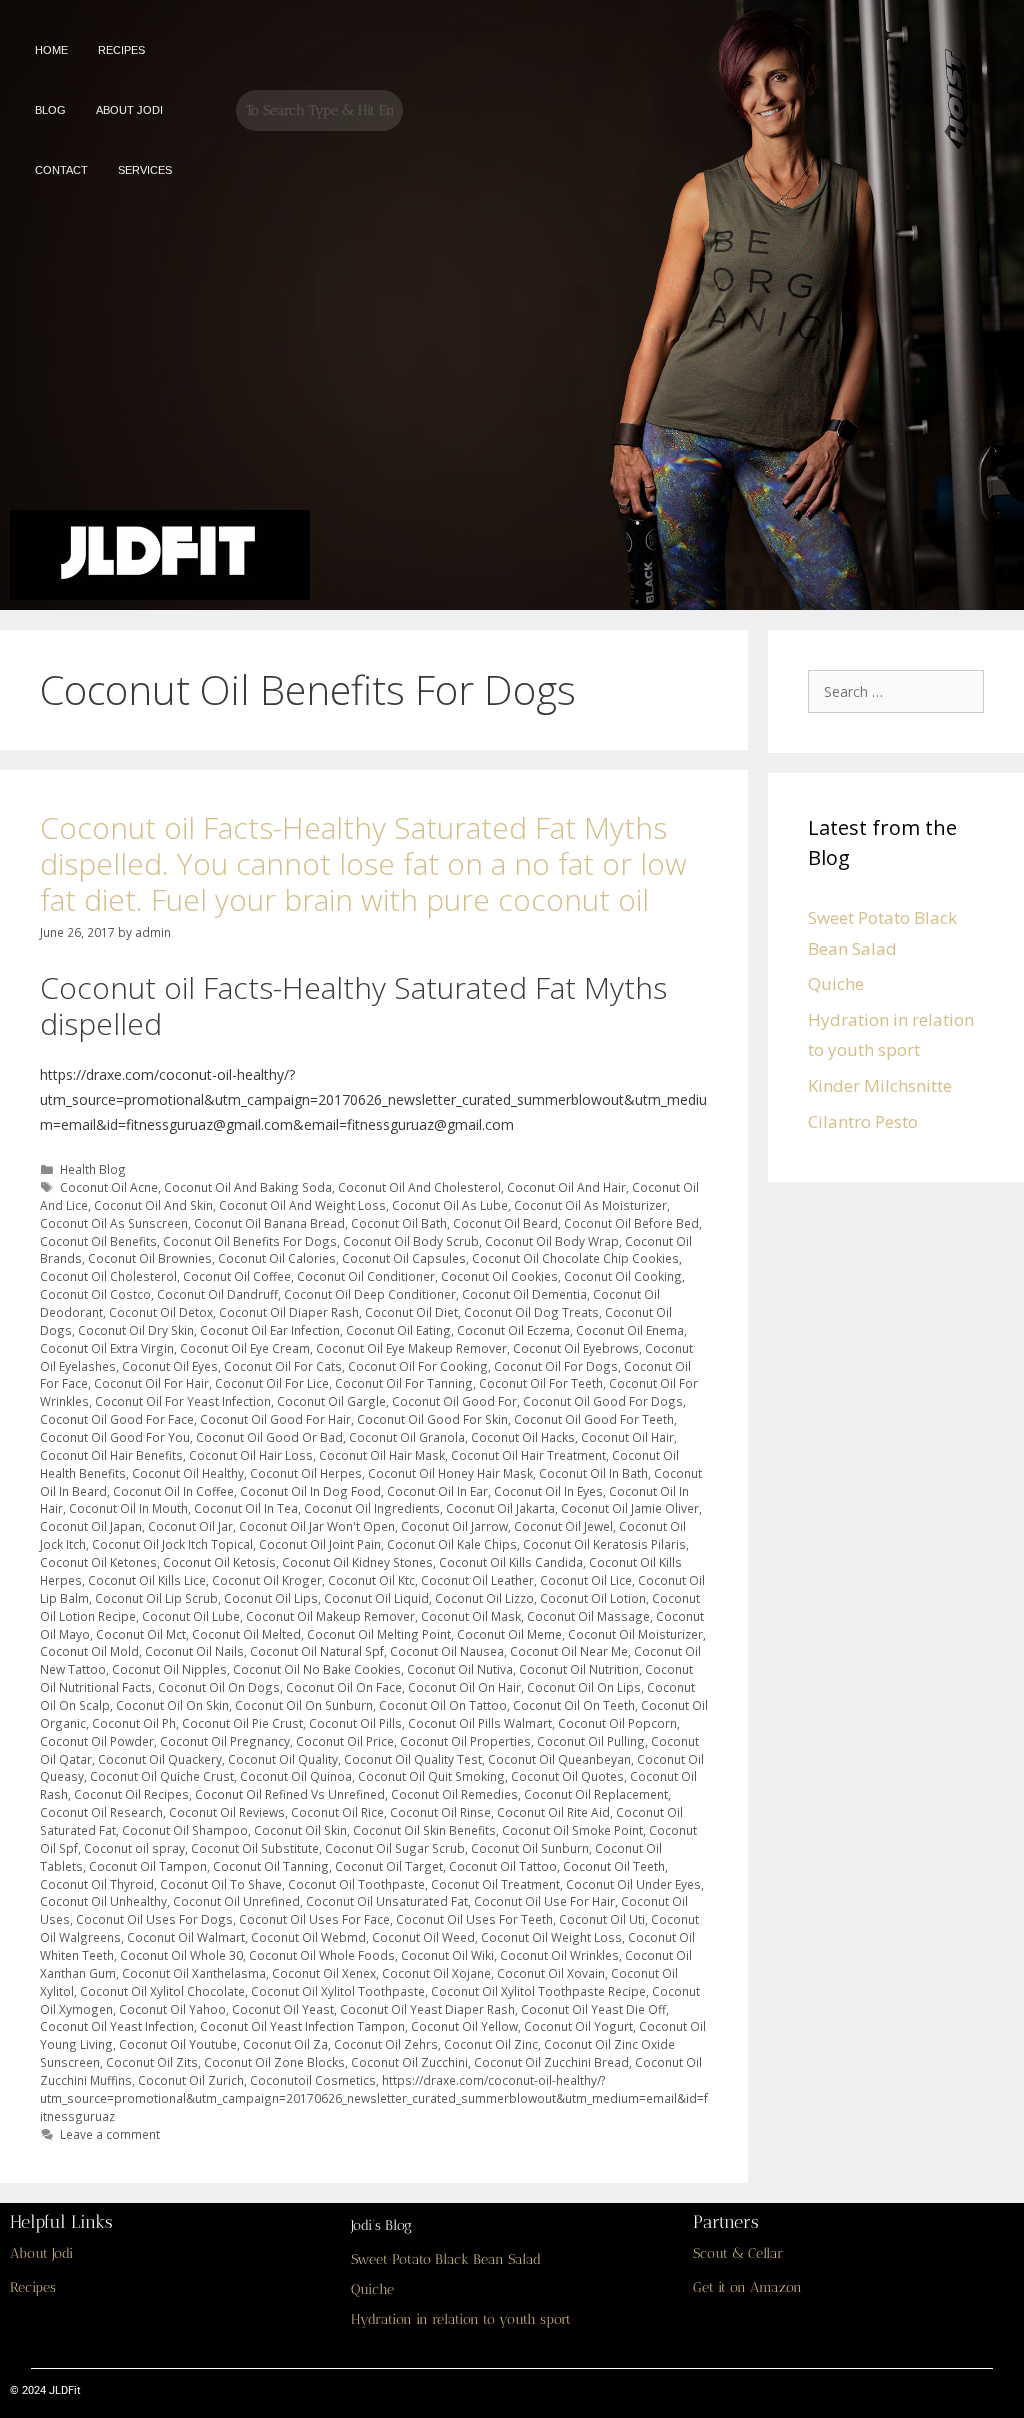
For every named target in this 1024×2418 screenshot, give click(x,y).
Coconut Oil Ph (134, 1723)
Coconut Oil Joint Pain (320, 1544)
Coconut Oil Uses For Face (314, 1919)
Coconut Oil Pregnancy (225, 1741)
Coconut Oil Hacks (523, 1437)
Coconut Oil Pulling (591, 1741)
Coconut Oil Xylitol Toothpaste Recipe (538, 1991)
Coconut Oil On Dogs (219, 1687)
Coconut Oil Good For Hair (275, 1419)
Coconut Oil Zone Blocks (274, 2062)
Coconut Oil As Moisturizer (590, 1205)
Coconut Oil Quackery (160, 1759)
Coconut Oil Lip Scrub (156, 1598)
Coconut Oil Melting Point (379, 1634)
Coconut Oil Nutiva (460, 1669)
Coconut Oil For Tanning (404, 1383)
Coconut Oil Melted (246, 1634)
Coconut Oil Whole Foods (322, 1955)
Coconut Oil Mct (141, 1634)
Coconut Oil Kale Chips (452, 1544)
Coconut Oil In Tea (246, 1508)
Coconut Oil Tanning (271, 1866)
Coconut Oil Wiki (447, 1955)
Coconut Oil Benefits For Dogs (250, 1241)
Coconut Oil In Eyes (548, 1491)
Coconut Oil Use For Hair (544, 1901)
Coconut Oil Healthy (188, 1473)
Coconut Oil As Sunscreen (114, 1223)
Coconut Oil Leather (477, 1580)
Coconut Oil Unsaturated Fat (387, 1901)
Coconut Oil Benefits (98, 1241)
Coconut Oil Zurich (191, 2080)
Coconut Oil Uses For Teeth (474, 1919)
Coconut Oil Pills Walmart (480, 1723)
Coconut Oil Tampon (148, 1866)
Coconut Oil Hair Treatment (528, 1455)
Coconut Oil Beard (505, 1223)
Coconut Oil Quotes (567, 1776)
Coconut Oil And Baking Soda (248, 1187)
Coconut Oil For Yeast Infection (183, 1401)
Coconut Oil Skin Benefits (424, 1830)
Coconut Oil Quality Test (413, 1759)
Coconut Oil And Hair (566, 1187)
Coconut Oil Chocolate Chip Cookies (575, 1258)
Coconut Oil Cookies (499, 1276)
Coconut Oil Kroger (267, 1580)
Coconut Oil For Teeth (541, 1383)
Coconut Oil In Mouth (128, 1508)
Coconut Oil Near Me (569, 1651)
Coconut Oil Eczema (513, 1330)
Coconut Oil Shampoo (185, 1830)
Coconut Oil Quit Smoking (431, 1776)
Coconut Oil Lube (191, 1616)
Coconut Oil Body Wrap (552, 1241)
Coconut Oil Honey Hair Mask (450, 1473)
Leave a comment (110, 2134)
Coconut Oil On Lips (584, 1687)
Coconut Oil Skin (300, 1830)
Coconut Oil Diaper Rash (289, 1312)
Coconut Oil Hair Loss (251, 1455)
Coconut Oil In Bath (593, 1473)
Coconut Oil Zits (152, 2062)
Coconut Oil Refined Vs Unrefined (290, 1794)
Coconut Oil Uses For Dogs (154, 1919)
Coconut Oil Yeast (283, 2009)
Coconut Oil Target (389, 1866)
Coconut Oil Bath (399, 1223)
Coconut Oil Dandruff (217, 1294)
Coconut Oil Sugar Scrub (395, 1848)
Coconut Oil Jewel (563, 1526)
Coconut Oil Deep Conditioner (370, 1294)
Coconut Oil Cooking (623, 1276)
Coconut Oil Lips (271, 1598)
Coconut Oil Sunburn (530, 1848)
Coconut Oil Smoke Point (572, 1830)
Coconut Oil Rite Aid (553, 1812)
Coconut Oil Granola (407, 1437)
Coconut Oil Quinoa (296, 1776)
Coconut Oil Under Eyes (633, 1884)
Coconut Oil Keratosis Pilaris (604, 1544)
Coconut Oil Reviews (227, 1812)
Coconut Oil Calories (277, 1258)
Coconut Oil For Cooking (418, 1366)
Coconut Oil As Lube (450, 1205)
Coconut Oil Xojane (436, 1973)
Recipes (33, 2287)
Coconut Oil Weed (423, 1937)
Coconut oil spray (134, 1848)
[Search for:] (901, 690)
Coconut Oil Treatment (495, 1884)
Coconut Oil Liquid (376, 1598)
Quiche (836, 983)
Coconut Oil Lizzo (484, 1598)
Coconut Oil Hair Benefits (111, 1455)
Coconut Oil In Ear (437, 1491)
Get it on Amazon (747, 2287)
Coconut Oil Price (345, 1741)
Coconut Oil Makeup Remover (330, 1616)
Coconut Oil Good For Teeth (594, 1419)
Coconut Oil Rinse (440, 1812)
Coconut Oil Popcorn (617, 1723)
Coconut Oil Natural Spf (317, 1651)
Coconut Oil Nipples (169, 1669)
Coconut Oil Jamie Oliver (630, 1508)
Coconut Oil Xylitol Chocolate (162, 1991)
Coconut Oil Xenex (324, 1973)
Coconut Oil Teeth (614, 1866)
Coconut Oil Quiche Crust (162, 1776)
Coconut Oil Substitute (255, 1848)
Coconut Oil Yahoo (172, 2009)
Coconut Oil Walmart (186, 1937)
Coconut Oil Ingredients (372, 1508)
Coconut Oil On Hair (464, 1687)
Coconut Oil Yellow (464, 2026)
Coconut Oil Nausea (447, 1651)
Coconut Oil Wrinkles (559, 1955)
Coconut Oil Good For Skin (432, 1419)
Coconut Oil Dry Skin (136, 1330)
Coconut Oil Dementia (524, 1294)
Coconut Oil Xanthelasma (194, 1973)
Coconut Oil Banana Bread (269, 1223)
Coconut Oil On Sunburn (304, 1705)
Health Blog (93, 1169)
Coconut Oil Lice (586, 1580)
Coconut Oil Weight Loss (551, 1937)
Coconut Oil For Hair (151, 1383)
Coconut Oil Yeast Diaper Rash (427, 2009)
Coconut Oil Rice (337, 1812)
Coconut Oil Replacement (596, 1794)
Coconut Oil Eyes (170, 1366)
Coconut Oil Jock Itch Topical (172, 1544)
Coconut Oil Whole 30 (181, 1955)
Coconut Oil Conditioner (366, 1276)
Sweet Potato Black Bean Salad (446, 2259)
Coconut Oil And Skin (153, 1205)
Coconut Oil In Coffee (173, 1491)
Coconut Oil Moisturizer (635, 1634)
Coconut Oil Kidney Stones (357, 1562)
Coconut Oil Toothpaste (356, 1884)
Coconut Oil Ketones (98, 1562)
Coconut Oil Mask (471, 1616)
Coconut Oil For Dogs (556, 1366)
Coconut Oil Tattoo (503, 1866)
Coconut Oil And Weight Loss (302, 1205)
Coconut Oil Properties (465, 1741)
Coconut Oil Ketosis (219, 1562)
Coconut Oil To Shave (221, 1884)
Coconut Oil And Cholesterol (419, 1187)
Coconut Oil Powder (97, 1741)
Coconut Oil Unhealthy (103, 1901)
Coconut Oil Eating (398, 1330)
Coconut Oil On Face (344, 1687)
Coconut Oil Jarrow (454, 1526)
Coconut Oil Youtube (178, 2044)
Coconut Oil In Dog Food (310, 1491)
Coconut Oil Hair (627, 1437)
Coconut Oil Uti (602, 1919)
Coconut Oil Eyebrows (576, 1348)
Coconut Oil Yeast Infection (117, 2026)
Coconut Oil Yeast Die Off (593, 2009)
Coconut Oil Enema (630, 1330)
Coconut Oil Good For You (115, 1437)
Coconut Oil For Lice (272, 1383)
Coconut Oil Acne (109, 1187)
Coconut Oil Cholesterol (108, 1276)
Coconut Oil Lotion (593, 1598)
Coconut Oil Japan (91, 1526)
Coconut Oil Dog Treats (531, 1312)
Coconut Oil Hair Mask (382, 1455)
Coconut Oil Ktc (371, 1580)
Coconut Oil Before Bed (631, 1223)
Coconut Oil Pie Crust (242, 1723)
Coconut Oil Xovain (551, 1973)
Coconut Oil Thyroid (97, 1884)
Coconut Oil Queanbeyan (559, 1759)
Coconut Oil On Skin (172, 1705)
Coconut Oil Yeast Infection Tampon (302, 2026)
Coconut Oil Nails (194, 1651)
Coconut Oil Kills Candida (511, 1562)
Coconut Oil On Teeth (574, 1705)
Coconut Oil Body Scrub (411, 1241)
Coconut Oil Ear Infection (270, 1330)
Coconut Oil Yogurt (578, 2026)
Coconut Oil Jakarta (500, 1508)
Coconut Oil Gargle (331, 1401)
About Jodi (41, 2253)
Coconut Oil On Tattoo (443, 1705)
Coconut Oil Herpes (306, 1473)
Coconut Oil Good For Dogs (603, 1401)
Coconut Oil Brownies (150, 1258)
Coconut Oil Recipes (131, 1794)
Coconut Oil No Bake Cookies (317, 1669)
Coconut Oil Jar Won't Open (317, 1526)
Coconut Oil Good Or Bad (269, 1437)
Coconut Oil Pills (355, 1723)
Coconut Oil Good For (454, 1401)
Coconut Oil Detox (161, 1312)
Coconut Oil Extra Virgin (107, 1348)
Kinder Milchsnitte (880, 1085)
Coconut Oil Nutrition (579, 1669)
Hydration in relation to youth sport (461, 2319)
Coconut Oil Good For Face (117, 1419)
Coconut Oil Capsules (404, 1258)
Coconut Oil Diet (411, 1312)
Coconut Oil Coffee (237, 1276)
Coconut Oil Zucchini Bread (551, 2062)
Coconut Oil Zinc (491, 2044)
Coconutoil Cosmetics (313, 2080)
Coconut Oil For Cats (283, 1366)
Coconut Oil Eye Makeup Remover (411, 1348)
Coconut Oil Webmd (308, 1937)
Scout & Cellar (738, 2253)
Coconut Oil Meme (509, 1634)
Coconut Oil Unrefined (236, 1901)
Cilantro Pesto (863, 1121)
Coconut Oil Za (285, 2044)
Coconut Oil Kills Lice (147, 1580)
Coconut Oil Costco (95, 1294)
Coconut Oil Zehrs (386, 2044)
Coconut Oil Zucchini (409, 2062)
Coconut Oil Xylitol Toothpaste (338, 1991)
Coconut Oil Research (101, 1812)
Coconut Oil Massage (588, 1616)
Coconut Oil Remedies (454, 1794)
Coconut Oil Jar (190, 1526)
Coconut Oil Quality (283, 1759)
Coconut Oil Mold (89, 1651)
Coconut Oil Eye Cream (245, 1348)
